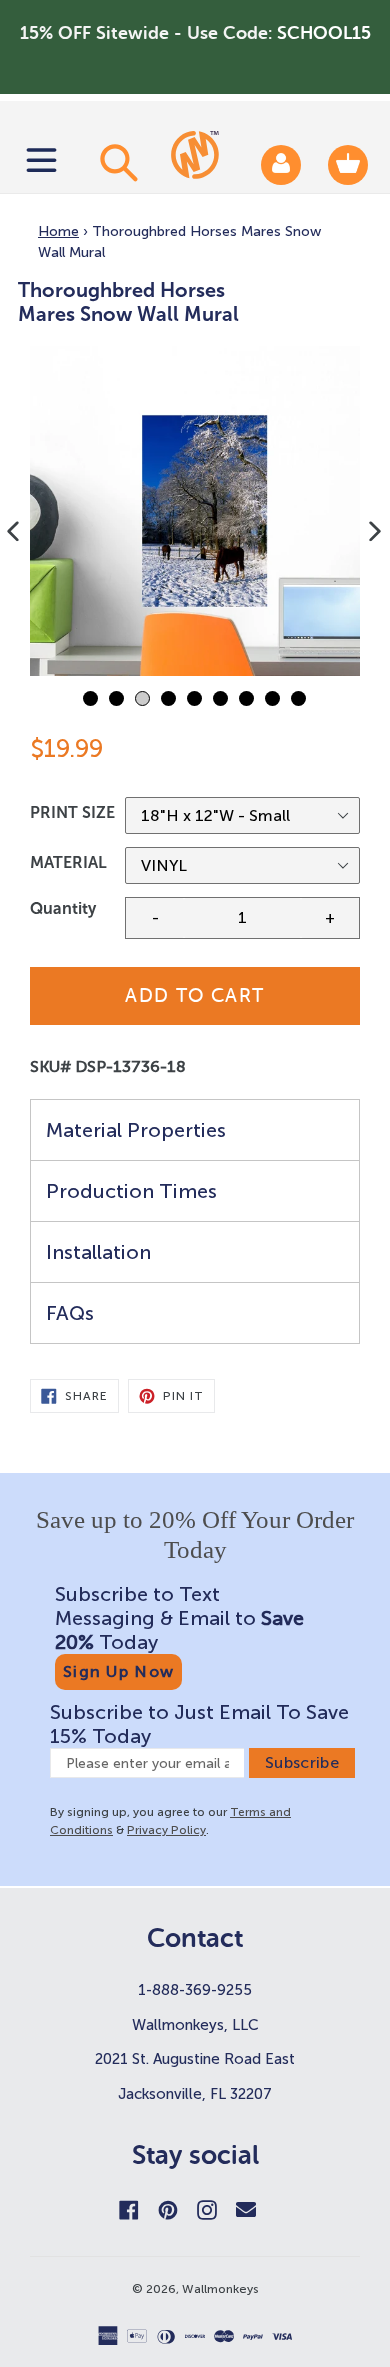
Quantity (63, 908)
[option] (195, 511)
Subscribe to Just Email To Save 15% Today (199, 1724)
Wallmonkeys (220, 2289)
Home (58, 231)
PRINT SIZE (72, 812)
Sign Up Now (118, 1671)
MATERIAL (68, 862)
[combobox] (116, 162)
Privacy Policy (166, 1830)
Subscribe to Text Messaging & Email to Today (179, 1618)
